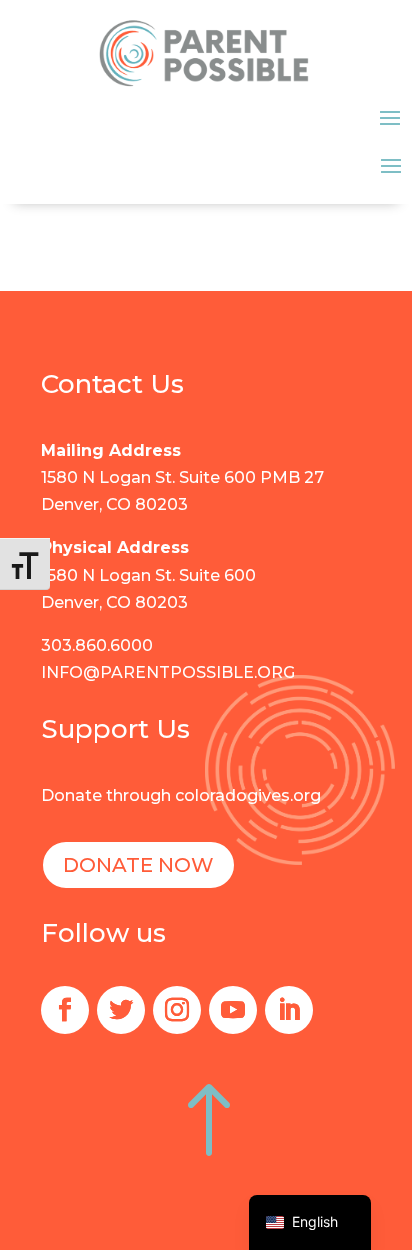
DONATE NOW (138, 865)
